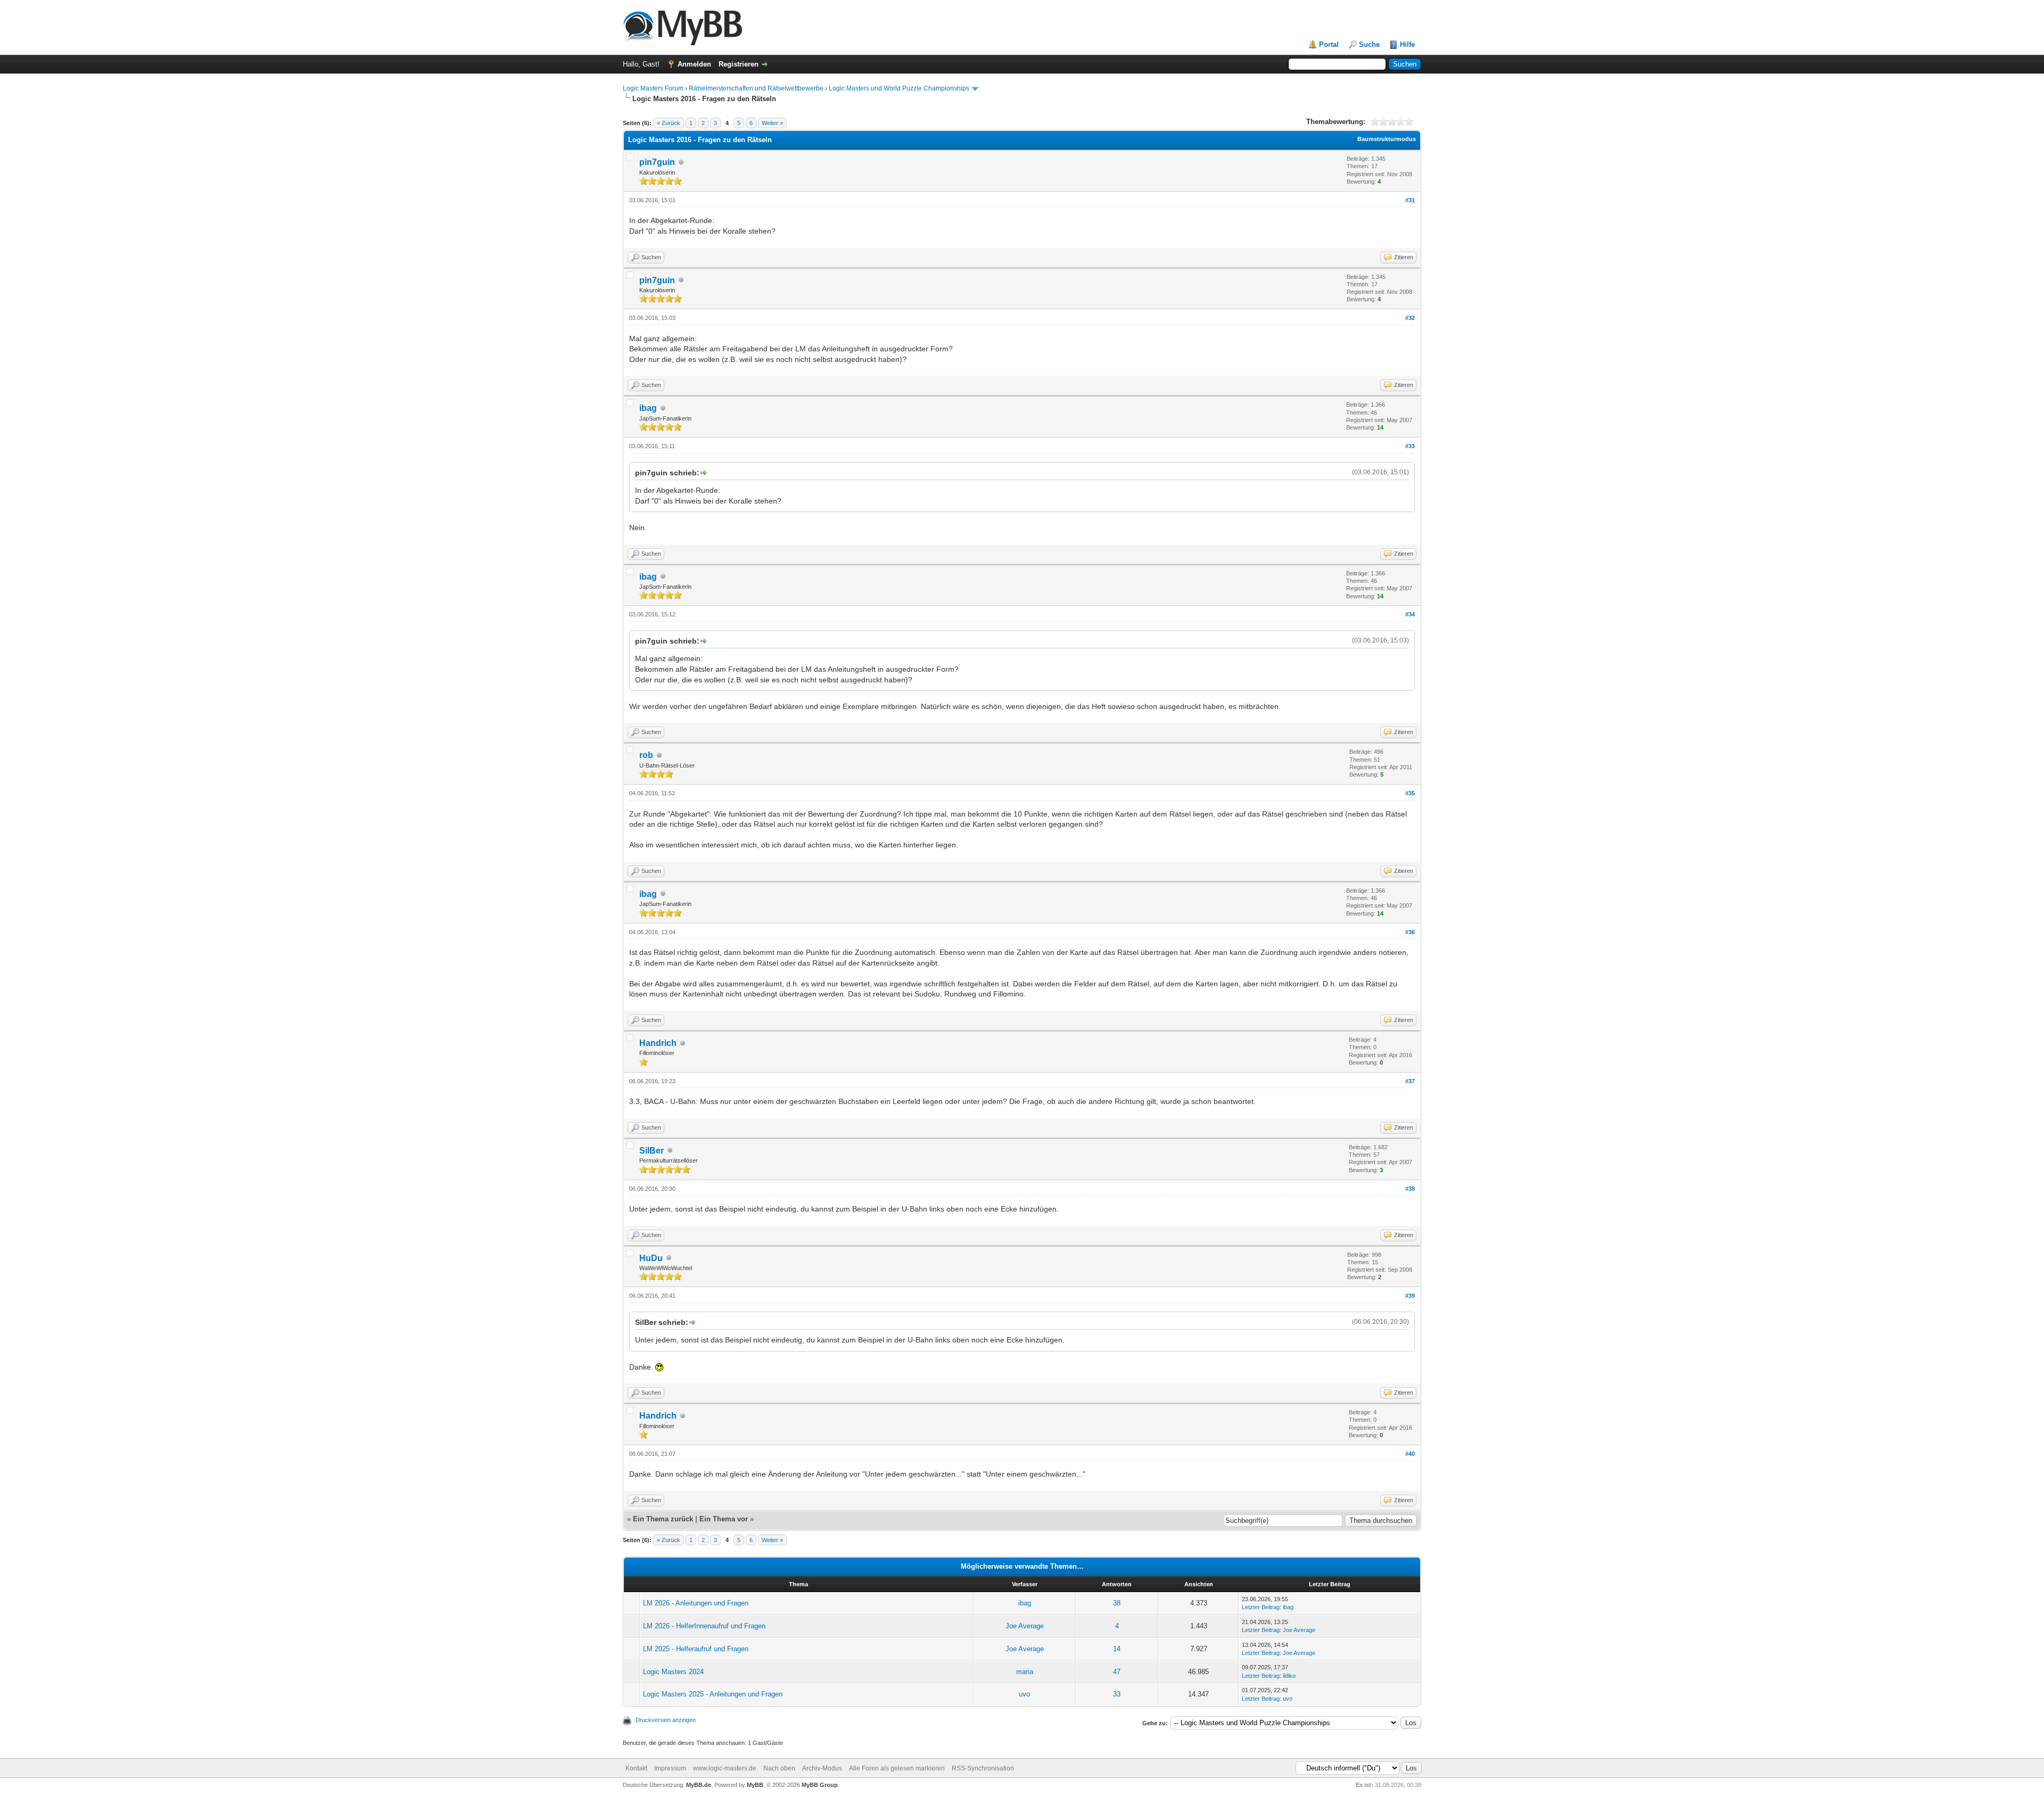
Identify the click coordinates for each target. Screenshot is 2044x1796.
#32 (1410, 318)
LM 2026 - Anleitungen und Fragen (696, 1603)
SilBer (652, 1151)
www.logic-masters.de (725, 1768)
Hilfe (1407, 44)
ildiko (1289, 1676)
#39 (1410, 1296)
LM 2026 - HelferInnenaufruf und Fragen (704, 1626)
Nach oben (779, 1768)
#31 (1410, 200)
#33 (1410, 446)
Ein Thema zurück (663, 1519)
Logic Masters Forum (653, 88)
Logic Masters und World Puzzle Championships (899, 88)
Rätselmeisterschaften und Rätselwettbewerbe (756, 88)
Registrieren (739, 64)
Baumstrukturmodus (1387, 139)
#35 (1410, 793)
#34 (1410, 614)
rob (646, 755)
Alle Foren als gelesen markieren (897, 1768)
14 (1117, 1649)
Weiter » (772, 123)
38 (1117, 1603)
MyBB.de (699, 1785)
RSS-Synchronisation (983, 1768)
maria (1025, 1672)
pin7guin (657, 162)
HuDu (651, 1258)
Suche (1369, 44)
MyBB (755, 1785)
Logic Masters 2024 (673, 1672)
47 (1117, 1672)
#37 (1410, 1081)
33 (1117, 1694)
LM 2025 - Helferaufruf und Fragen (696, 1649)
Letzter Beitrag (1261, 1607)
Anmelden (694, 64)
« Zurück (669, 123)
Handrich (658, 1043)
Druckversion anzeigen (666, 1720)
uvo (1024, 1694)
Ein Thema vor (724, 1519)
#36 (1410, 932)
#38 (1410, 1189)
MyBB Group (820, 1785)
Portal (1329, 44)
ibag (648, 408)
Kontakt (636, 1768)
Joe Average (1025, 1626)
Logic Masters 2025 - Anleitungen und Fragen (713, 1694)
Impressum (670, 1768)
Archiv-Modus (822, 1768)
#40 (1410, 1454)
